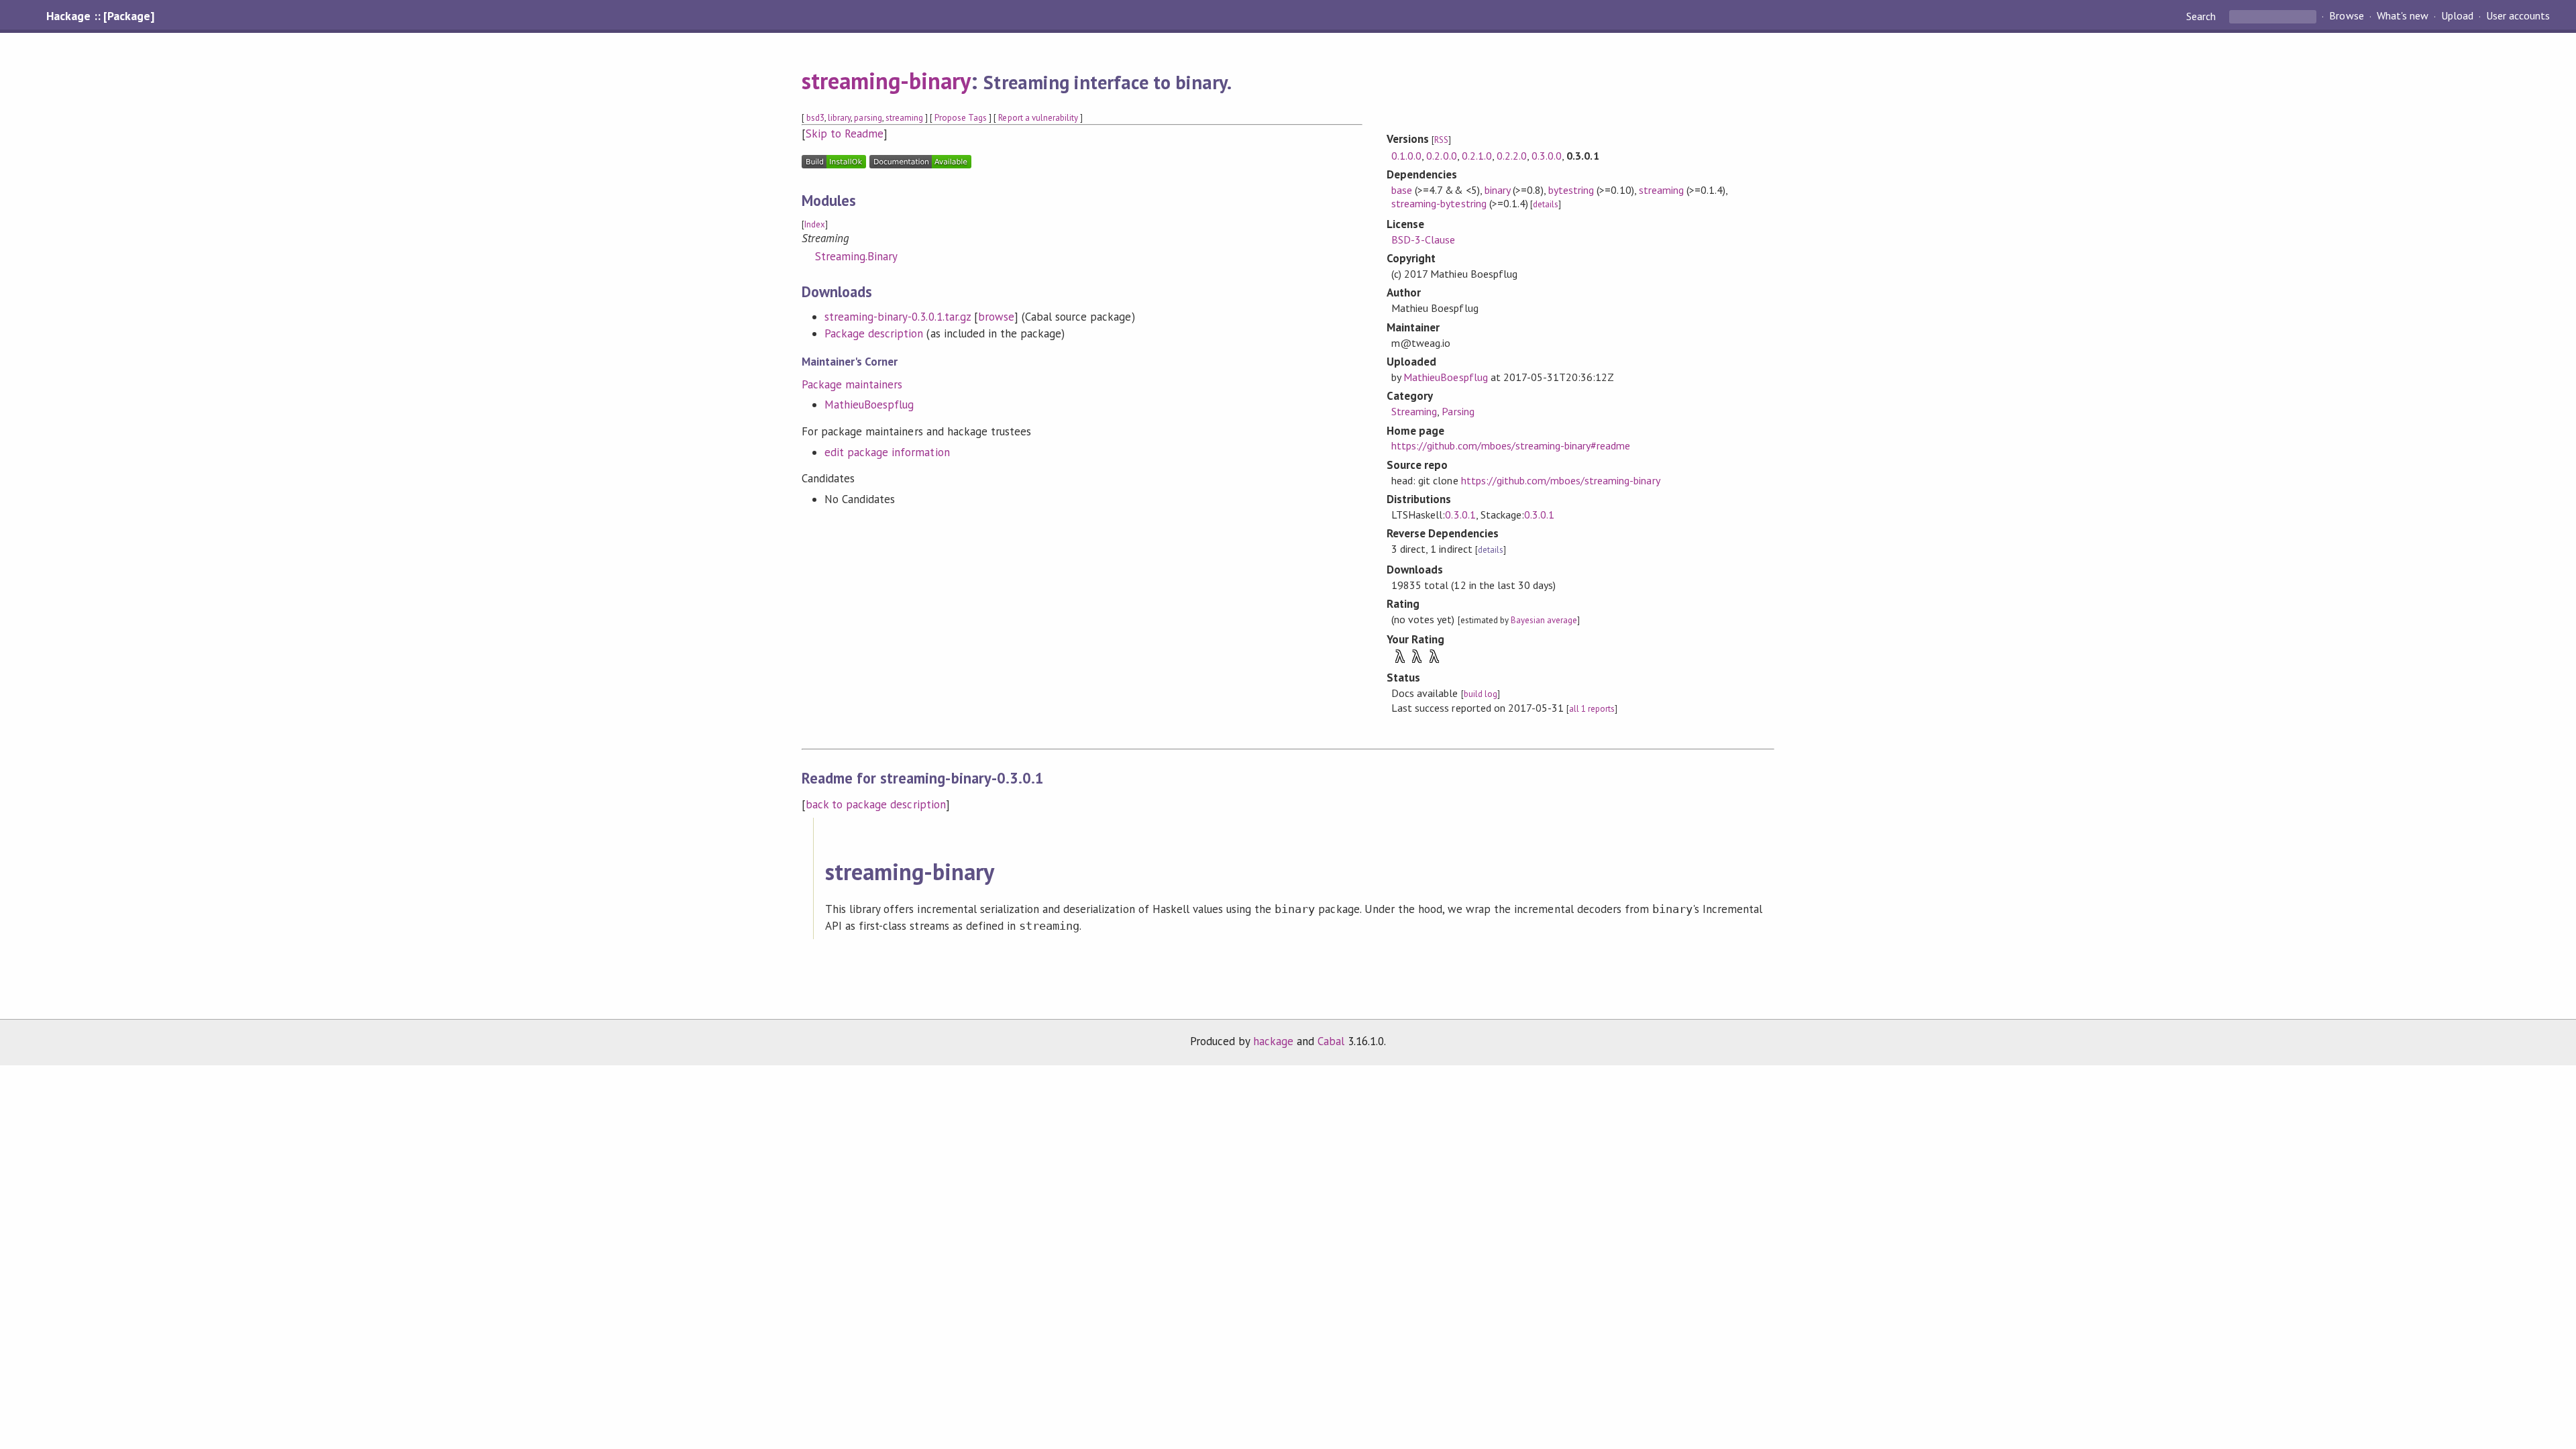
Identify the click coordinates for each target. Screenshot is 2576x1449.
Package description (874, 333)
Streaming (1414, 411)
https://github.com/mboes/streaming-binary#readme (1511, 445)
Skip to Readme (845, 133)
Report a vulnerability (1038, 118)
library (839, 118)
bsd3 (815, 118)
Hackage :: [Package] (100, 16)
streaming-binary (886, 80)
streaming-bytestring (1439, 203)
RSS (1441, 140)
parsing (868, 118)
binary (1497, 190)
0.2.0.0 (1441, 156)
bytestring (1571, 190)
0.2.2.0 (1512, 156)
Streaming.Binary (856, 256)
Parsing (1458, 411)
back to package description (876, 804)
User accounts (2518, 16)
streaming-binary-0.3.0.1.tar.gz (898, 317)
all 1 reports (1592, 709)
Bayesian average (1544, 620)
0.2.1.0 (1477, 156)
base (1402, 190)
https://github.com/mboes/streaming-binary (1561, 480)
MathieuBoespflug (869, 405)
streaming (904, 118)
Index (815, 224)
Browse (2346, 16)
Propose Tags (961, 118)
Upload (2457, 16)
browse (996, 317)
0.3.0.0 (1547, 156)
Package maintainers (852, 384)
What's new (2403, 16)
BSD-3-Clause (1423, 239)
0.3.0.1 (1460, 515)
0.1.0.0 (1406, 156)
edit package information (887, 452)
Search (2202, 16)
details (1546, 204)
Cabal (1331, 1041)
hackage (1273, 1041)
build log (1481, 694)
